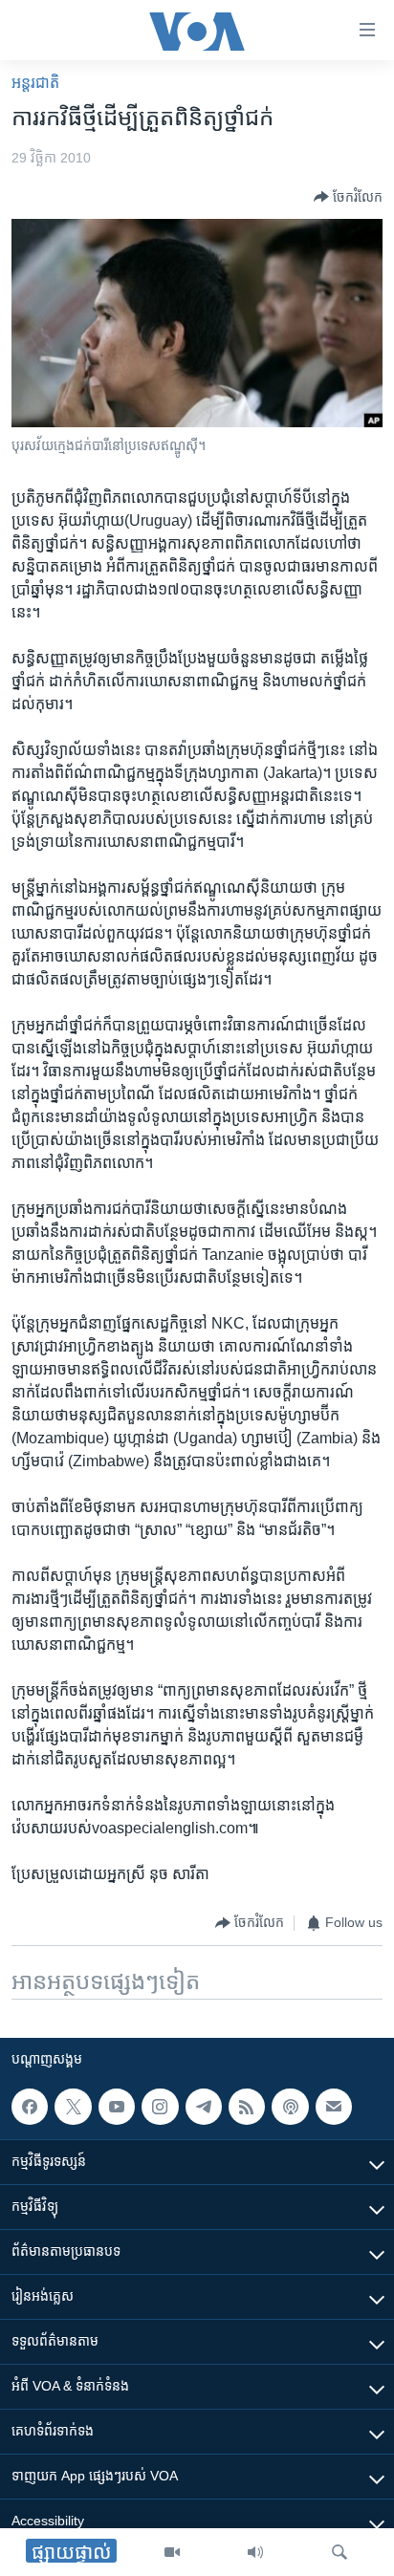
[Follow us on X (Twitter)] (73, 2107)
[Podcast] (290, 2107)
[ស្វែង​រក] (339, 2552)
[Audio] (255, 2552)
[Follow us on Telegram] (204, 2107)
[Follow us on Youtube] (117, 2107)
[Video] (172, 2552)
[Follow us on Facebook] (30, 2107)
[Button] (348, 197)
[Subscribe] (334, 2107)
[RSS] (247, 2107)
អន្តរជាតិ (35, 83)
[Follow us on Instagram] (160, 2107)
